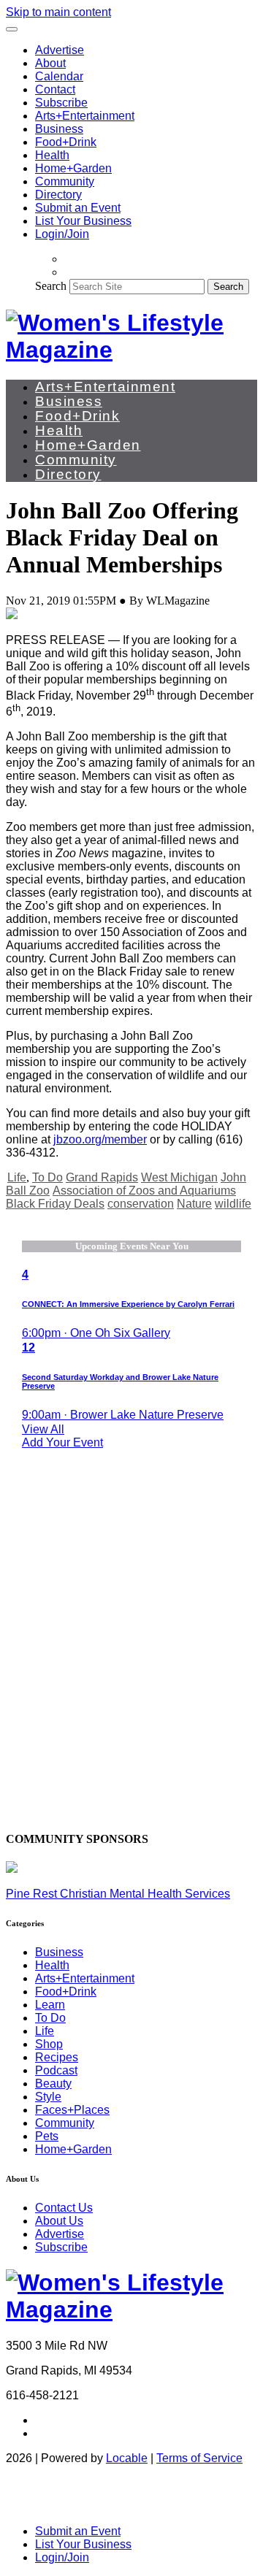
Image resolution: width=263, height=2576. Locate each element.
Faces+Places (72, 2110)
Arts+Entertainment (85, 116)
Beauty (53, 2084)
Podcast (56, 2070)
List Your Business (83, 221)
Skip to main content (58, 12)
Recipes (57, 2057)
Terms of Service (199, 2458)
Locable (127, 2458)
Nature (194, 1204)
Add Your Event (62, 1442)
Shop (49, 2044)
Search (51, 286)
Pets (47, 2136)
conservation (141, 1204)
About (50, 63)
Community (65, 181)
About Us (59, 2221)
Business (59, 129)
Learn (50, 2005)
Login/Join (62, 234)
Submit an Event (78, 208)
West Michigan (179, 1177)
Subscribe (61, 103)
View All (43, 1429)
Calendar (59, 76)
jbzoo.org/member (100, 1139)
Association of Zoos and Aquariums (144, 1191)
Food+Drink (66, 142)
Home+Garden (73, 168)
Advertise (60, 50)
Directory (58, 195)
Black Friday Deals (55, 1204)
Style (48, 2097)
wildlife (233, 1204)
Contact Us (64, 2208)
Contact (55, 89)
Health (52, 155)
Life (17, 1177)
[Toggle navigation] (12, 29)
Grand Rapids (102, 1177)
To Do (47, 1177)
